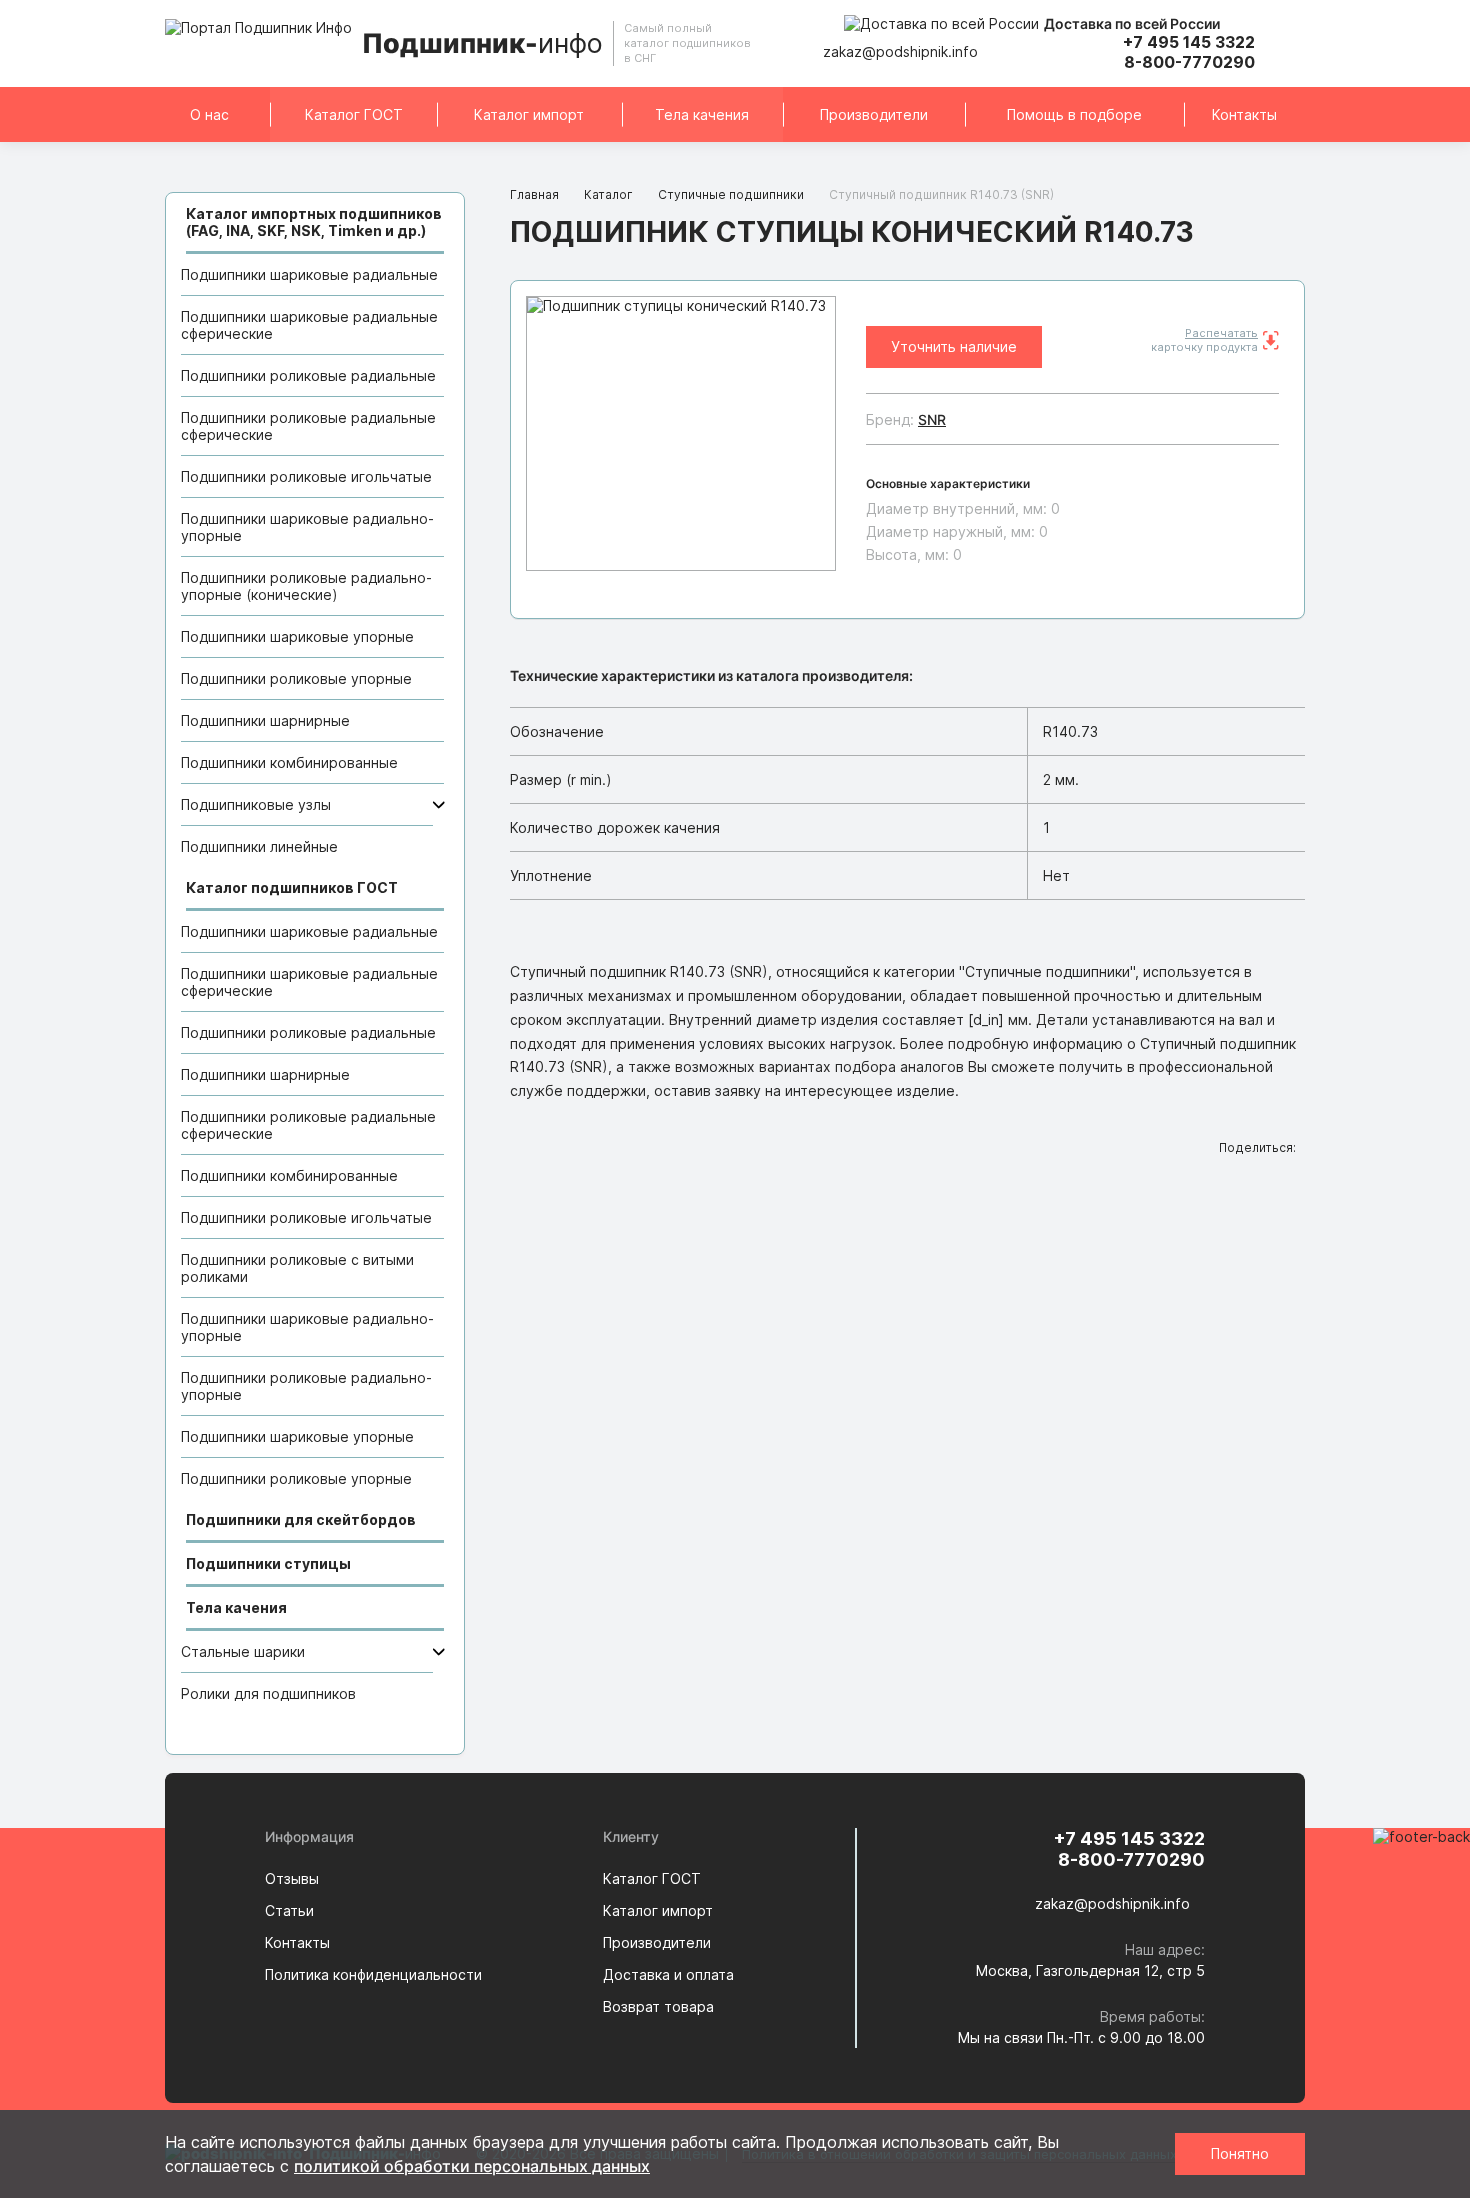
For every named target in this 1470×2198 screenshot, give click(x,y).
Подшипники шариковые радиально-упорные (307, 527)
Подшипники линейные (259, 846)
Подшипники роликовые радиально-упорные (306, 1386)
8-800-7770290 (1189, 62)
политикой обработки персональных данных (472, 2166)
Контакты (1244, 114)
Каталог (608, 194)
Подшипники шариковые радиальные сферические (309, 325)
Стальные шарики (243, 1651)
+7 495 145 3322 (1189, 42)
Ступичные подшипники (731, 194)
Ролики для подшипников (268, 1693)
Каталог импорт (529, 114)
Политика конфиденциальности (373, 1974)
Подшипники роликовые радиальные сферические (308, 426)
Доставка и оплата (668, 1974)
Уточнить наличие (954, 346)
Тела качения (702, 114)
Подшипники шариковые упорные (297, 636)
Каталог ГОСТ (354, 114)
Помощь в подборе (1074, 114)
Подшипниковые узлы (256, 804)
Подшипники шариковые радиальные (309, 274)
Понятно (1240, 2153)
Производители (874, 114)
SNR (932, 419)
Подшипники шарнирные (265, 720)
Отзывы (292, 1878)
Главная (534, 194)
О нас (209, 114)
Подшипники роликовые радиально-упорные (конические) (306, 586)
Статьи (289, 1910)
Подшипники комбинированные (289, 762)
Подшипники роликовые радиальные (308, 375)
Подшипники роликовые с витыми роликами (297, 1268)
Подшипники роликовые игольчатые (306, 476)
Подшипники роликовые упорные (296, 678)
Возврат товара (658, 2006)
